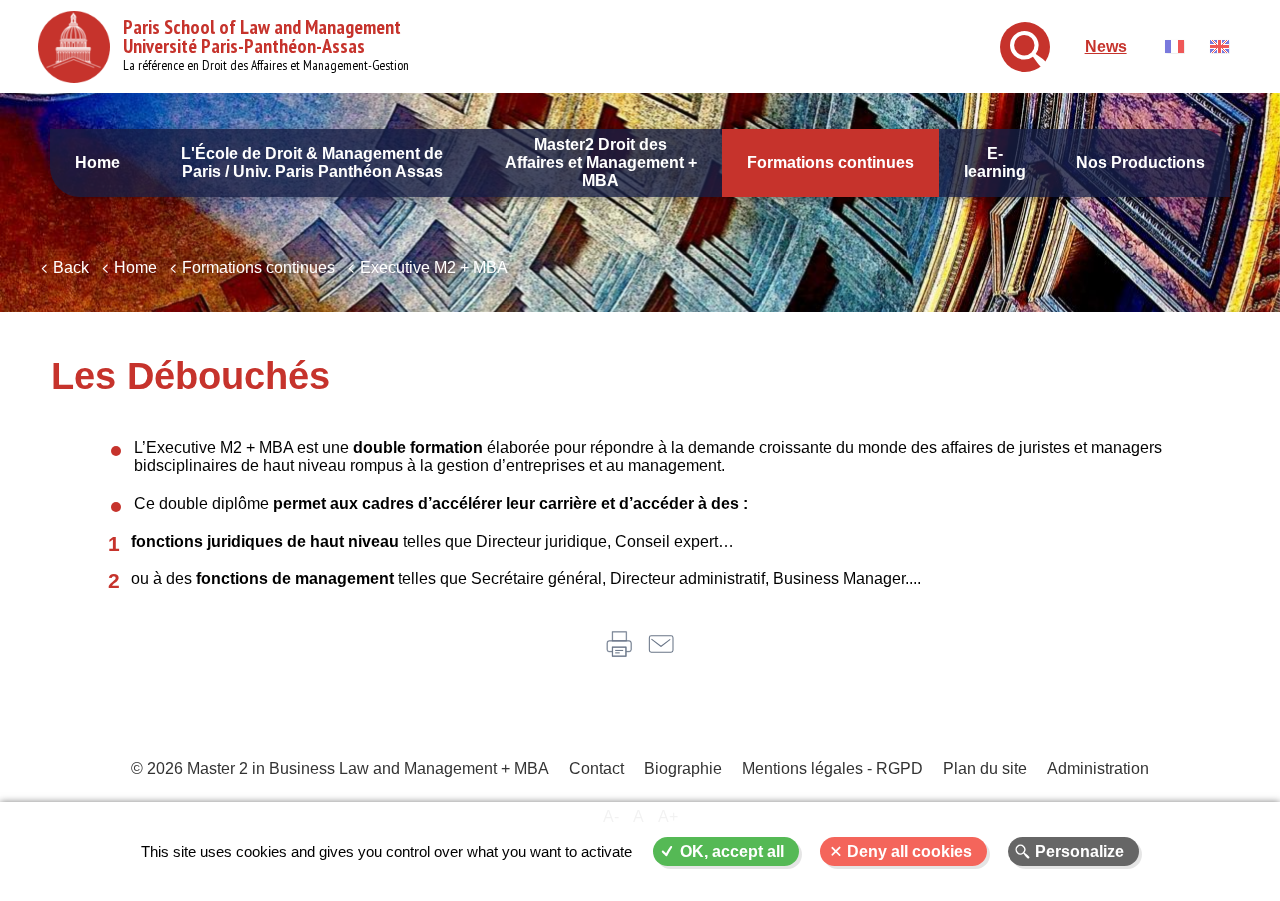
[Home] (74, 47)
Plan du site (985, 768)
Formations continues (830, 162)
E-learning (995, 162)
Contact (596, 768)
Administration (1098, 768)
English (1219, 46)
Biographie (683, 768)
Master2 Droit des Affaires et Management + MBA (601, 162)
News (1106, 46)
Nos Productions (1140, 162)
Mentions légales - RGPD (832, 768)
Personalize (1079, 851)
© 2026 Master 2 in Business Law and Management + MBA (340, 768)
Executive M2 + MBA (434, 267)
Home (97, 162)
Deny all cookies (909, 851)
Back (71, 267)
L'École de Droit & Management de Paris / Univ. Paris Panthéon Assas (312, 162)
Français (1174, 46)
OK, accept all (732, 851)
